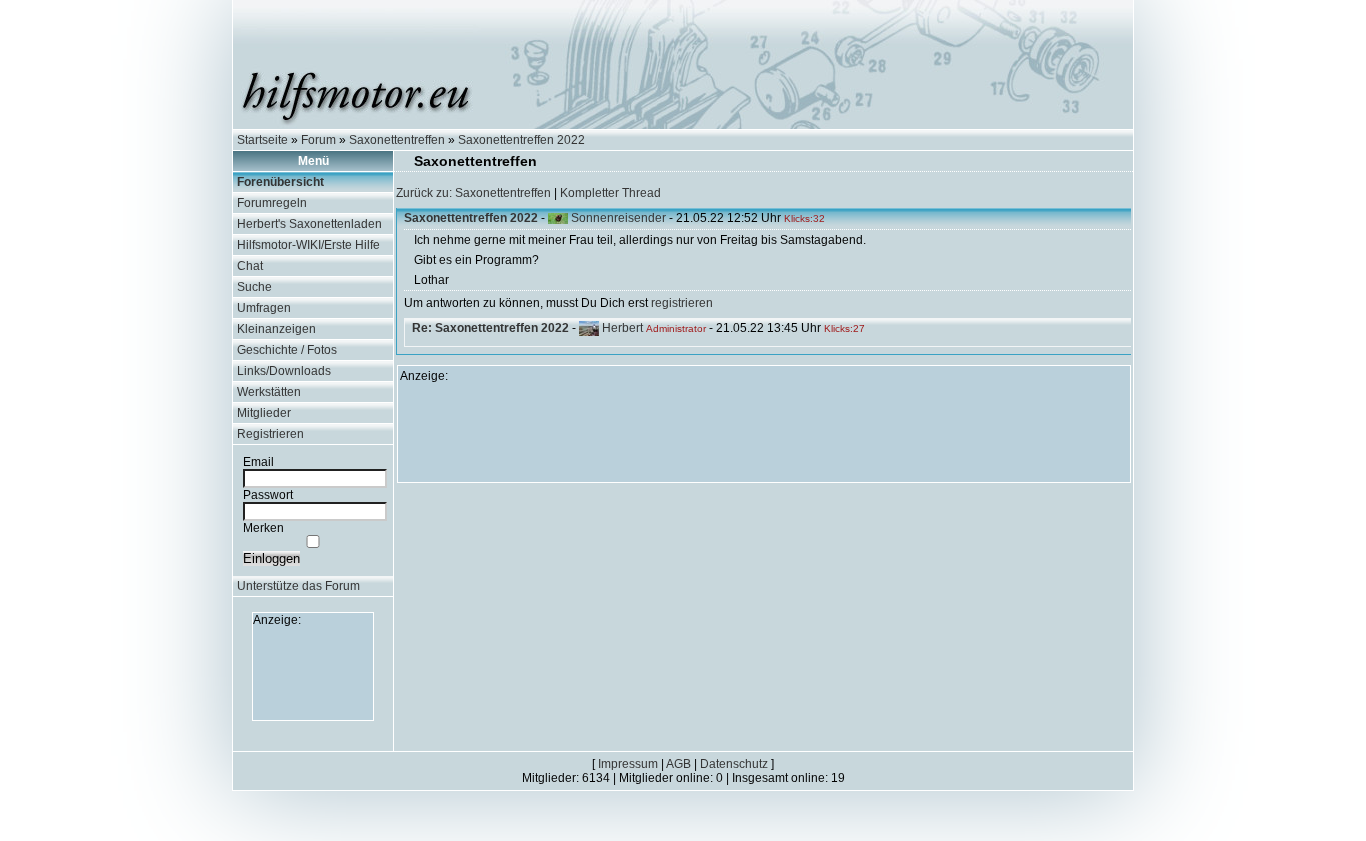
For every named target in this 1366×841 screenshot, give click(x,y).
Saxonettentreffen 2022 (521, 140)
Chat (250, 266)
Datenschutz (734, 764)
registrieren (682, 303)
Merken (263, 528)
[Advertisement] (313, 672)
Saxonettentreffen (397, 140)
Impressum (628, 764)
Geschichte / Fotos (287, 350)
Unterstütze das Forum (298, 586)
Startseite (262, 140)
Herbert (622, 328)
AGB (678, 764)
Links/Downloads (284, 371)
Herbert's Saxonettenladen (309, 224)
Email (258, 462)
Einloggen (271, 558)
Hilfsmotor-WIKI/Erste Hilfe (308, 245)
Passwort (268, 495)
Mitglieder (264, 413)
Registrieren (270, 434)
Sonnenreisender (618, 218)
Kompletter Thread (610, 193)
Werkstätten (269, 392)
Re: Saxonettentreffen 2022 (490, 328)
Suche (254, 287)
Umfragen (264, 308)
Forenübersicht (280, 182)
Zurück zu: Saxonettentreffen (473, 193)
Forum (318, 140)
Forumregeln (272, 203)
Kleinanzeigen (276, 329)
